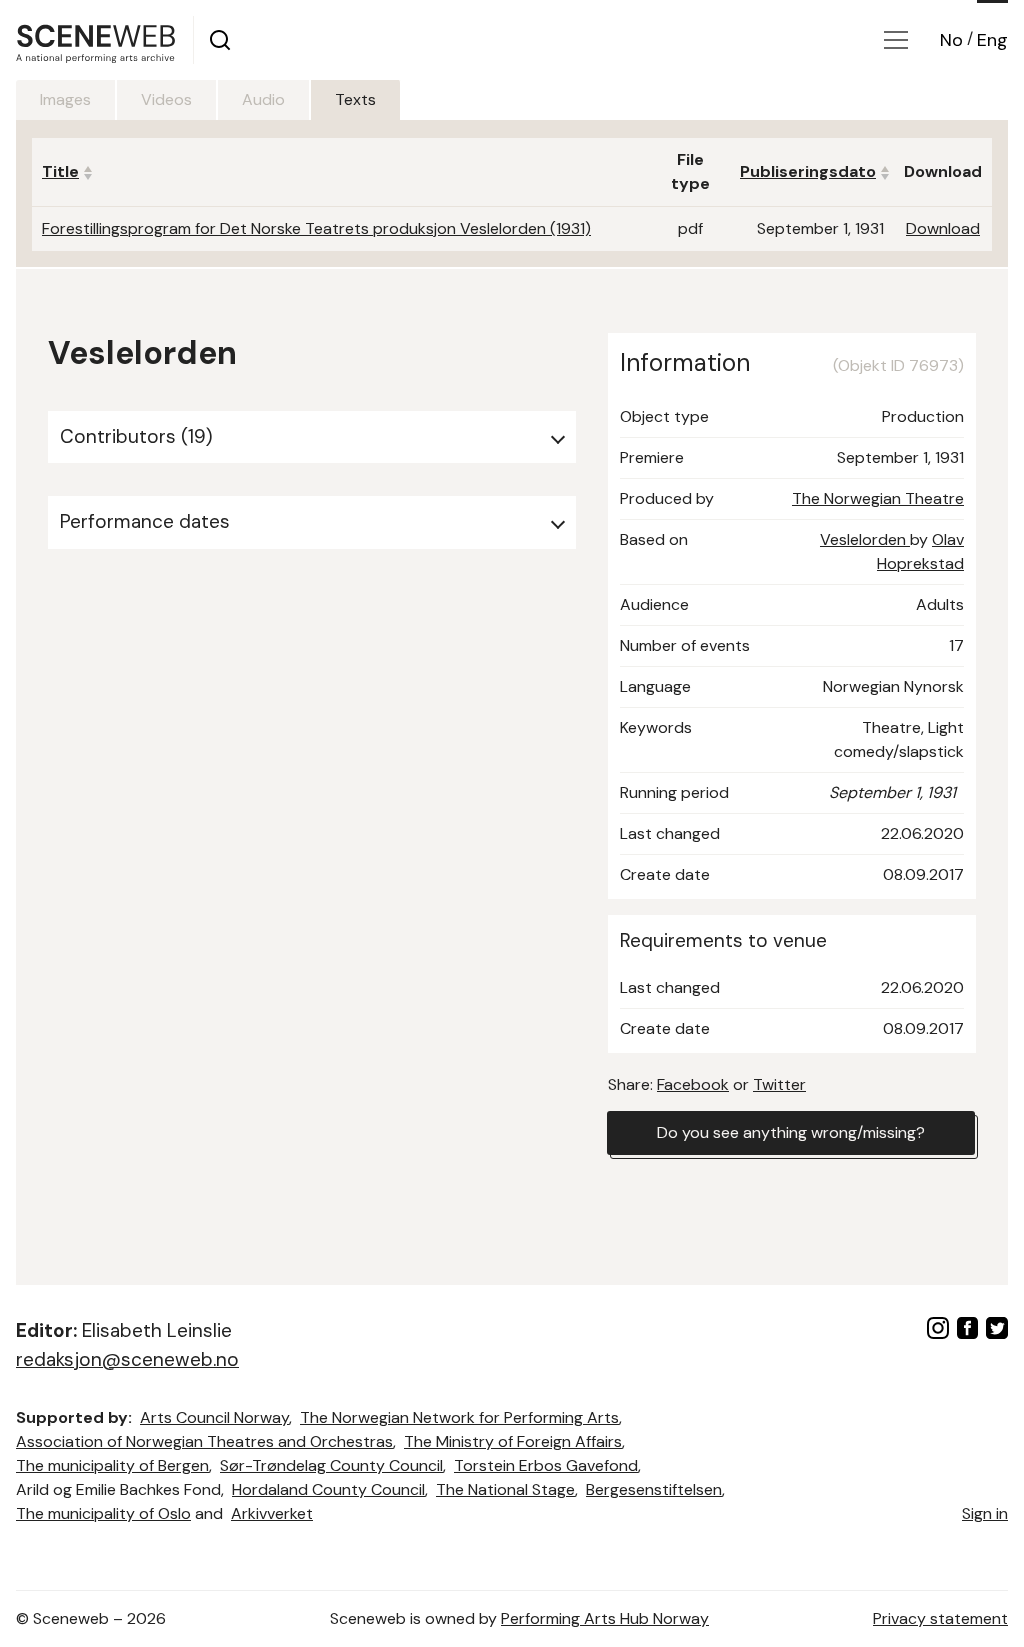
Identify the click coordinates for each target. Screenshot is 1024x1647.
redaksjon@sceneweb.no (127, 1359)
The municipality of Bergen (112, 1465)
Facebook (693, 1084)
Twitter (779, 1084)
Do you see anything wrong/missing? (791, 1132)
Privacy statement (940, 1618)
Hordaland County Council (328, 1489)
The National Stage (505, 1489)
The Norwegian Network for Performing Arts (459, 1417)
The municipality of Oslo (103, 1513)
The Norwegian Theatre (878, 498)
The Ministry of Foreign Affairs (513, 1441)
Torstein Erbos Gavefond (546, 1465)
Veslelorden (865, 539)
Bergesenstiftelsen (654, 1489)
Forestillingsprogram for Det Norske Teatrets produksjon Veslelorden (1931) (316, 228)
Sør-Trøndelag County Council (331, 1465)
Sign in (985, 1513)
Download (943, 228)
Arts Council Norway (214, 1417)
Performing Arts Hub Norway (605, 1618)
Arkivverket (272, 1513)
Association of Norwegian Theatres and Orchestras (204, 1441)
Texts (355, 99)
